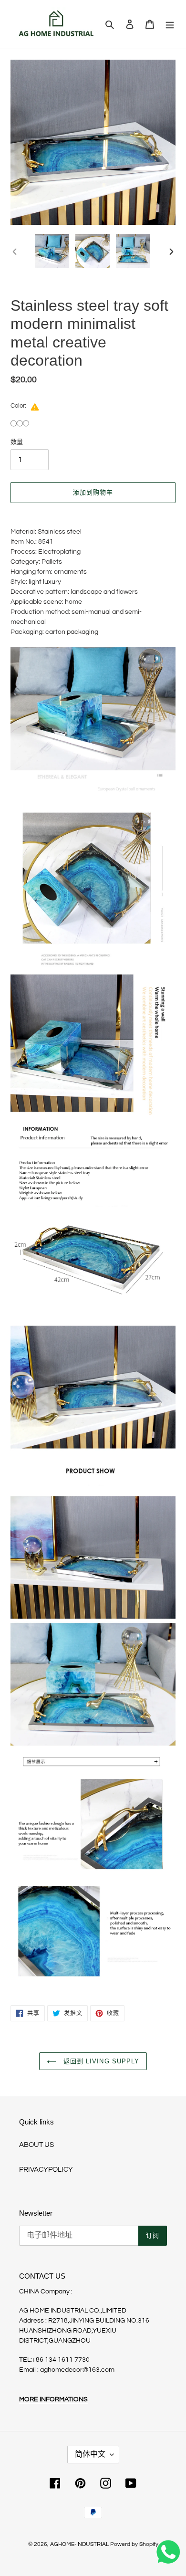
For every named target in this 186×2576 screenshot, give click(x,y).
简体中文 (90, 2454)
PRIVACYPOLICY (46, 2170)
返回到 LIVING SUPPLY (100, 2061)
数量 (17, 442)
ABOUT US (36, 2145)
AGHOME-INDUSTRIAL (79, 2544)
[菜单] (170, 25)
